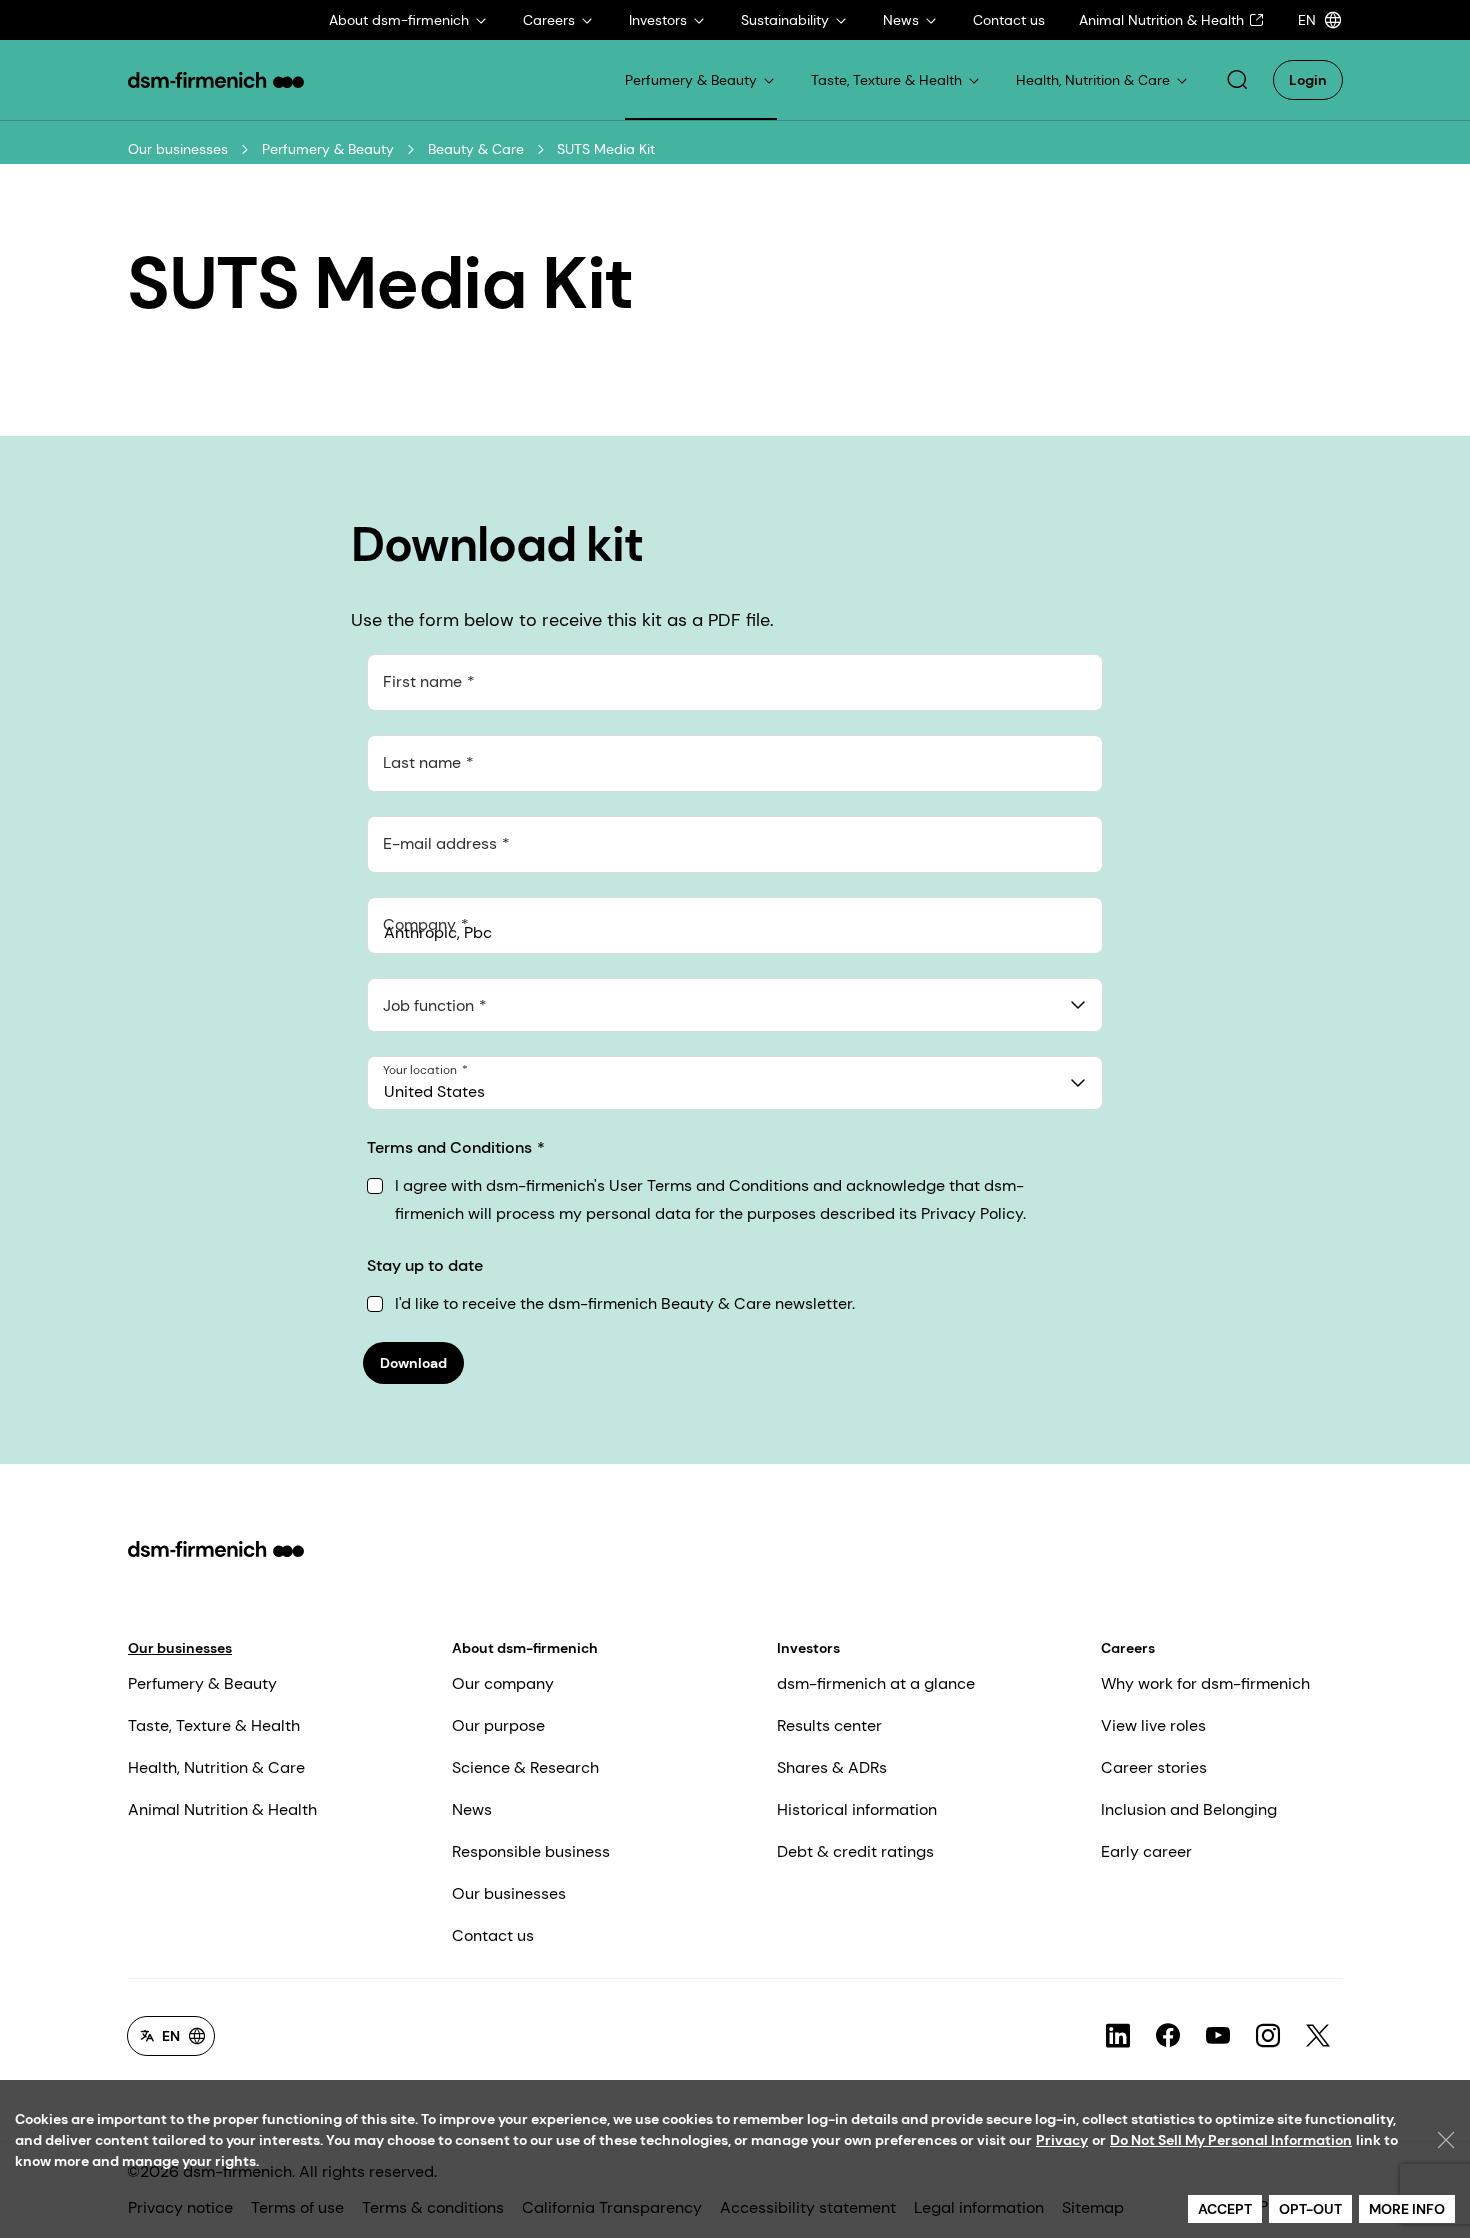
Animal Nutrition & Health (222, 1809)
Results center (829, 1725)
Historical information (857, 1809)
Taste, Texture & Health (214, 1725)
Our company (503, 1683)
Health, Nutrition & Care (216, 1767)
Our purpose (498, 1725)
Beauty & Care (476, 149)
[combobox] (735, 1005)
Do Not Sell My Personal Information (1231, 2140)
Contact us (493, 1935)
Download (413, 1363)
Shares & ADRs (832, 1767)
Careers (1128, 1648)
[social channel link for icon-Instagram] (1268, 2036)
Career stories (1154, 1767)
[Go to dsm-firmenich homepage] (216, 80)
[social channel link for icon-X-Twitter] (1318, 2036)
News (472, 1809)
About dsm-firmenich (525, 1648)
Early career (1146, 1851)
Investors (808, 1648)
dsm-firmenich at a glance (876, 1683)
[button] (1237, 80)
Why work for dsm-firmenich (1205, 1683)
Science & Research (525, 1767)
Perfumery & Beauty (328, 149)
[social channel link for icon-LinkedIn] (1118, 2036)
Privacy (1062, 2140)
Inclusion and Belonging (1189, 1809)
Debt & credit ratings (855, 1851)
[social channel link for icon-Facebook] (1168, 2036)
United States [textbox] (434, 1091)
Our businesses (178, 149)
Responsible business (531, 1851)
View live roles (1153, 1725)
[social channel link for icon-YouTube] (1218, 2036)
